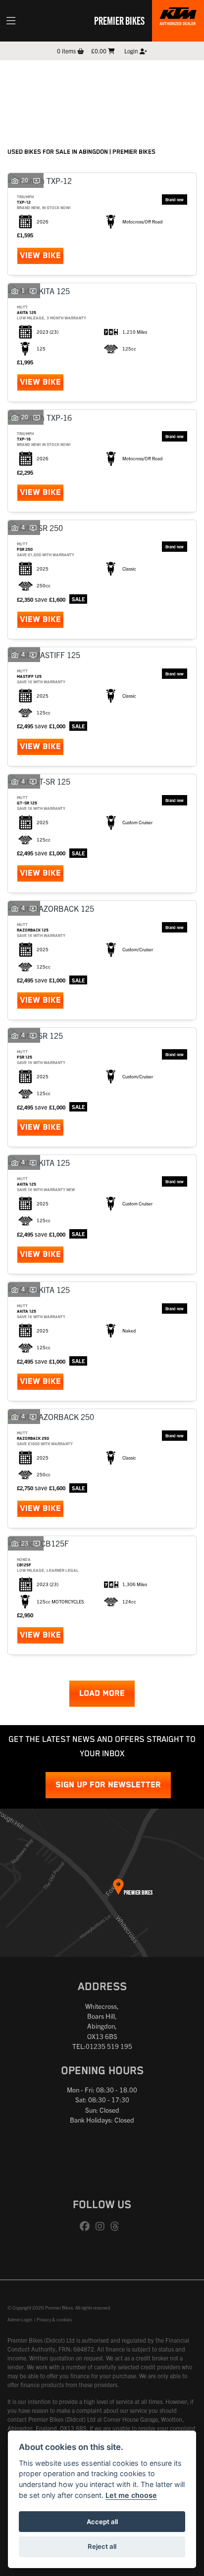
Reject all (102, 2546)
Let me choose (131, 2495)
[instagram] (102, 2226)
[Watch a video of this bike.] (37, 180)
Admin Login (20, 2319)
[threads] (117, 2226)
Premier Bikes (119, 20)
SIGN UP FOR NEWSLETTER (108, 1785)
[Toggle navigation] (11, 21)
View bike (40, 256)
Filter (171, 77)
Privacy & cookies (54, 2319)
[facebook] (87, 2226)
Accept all (102, 2522)
